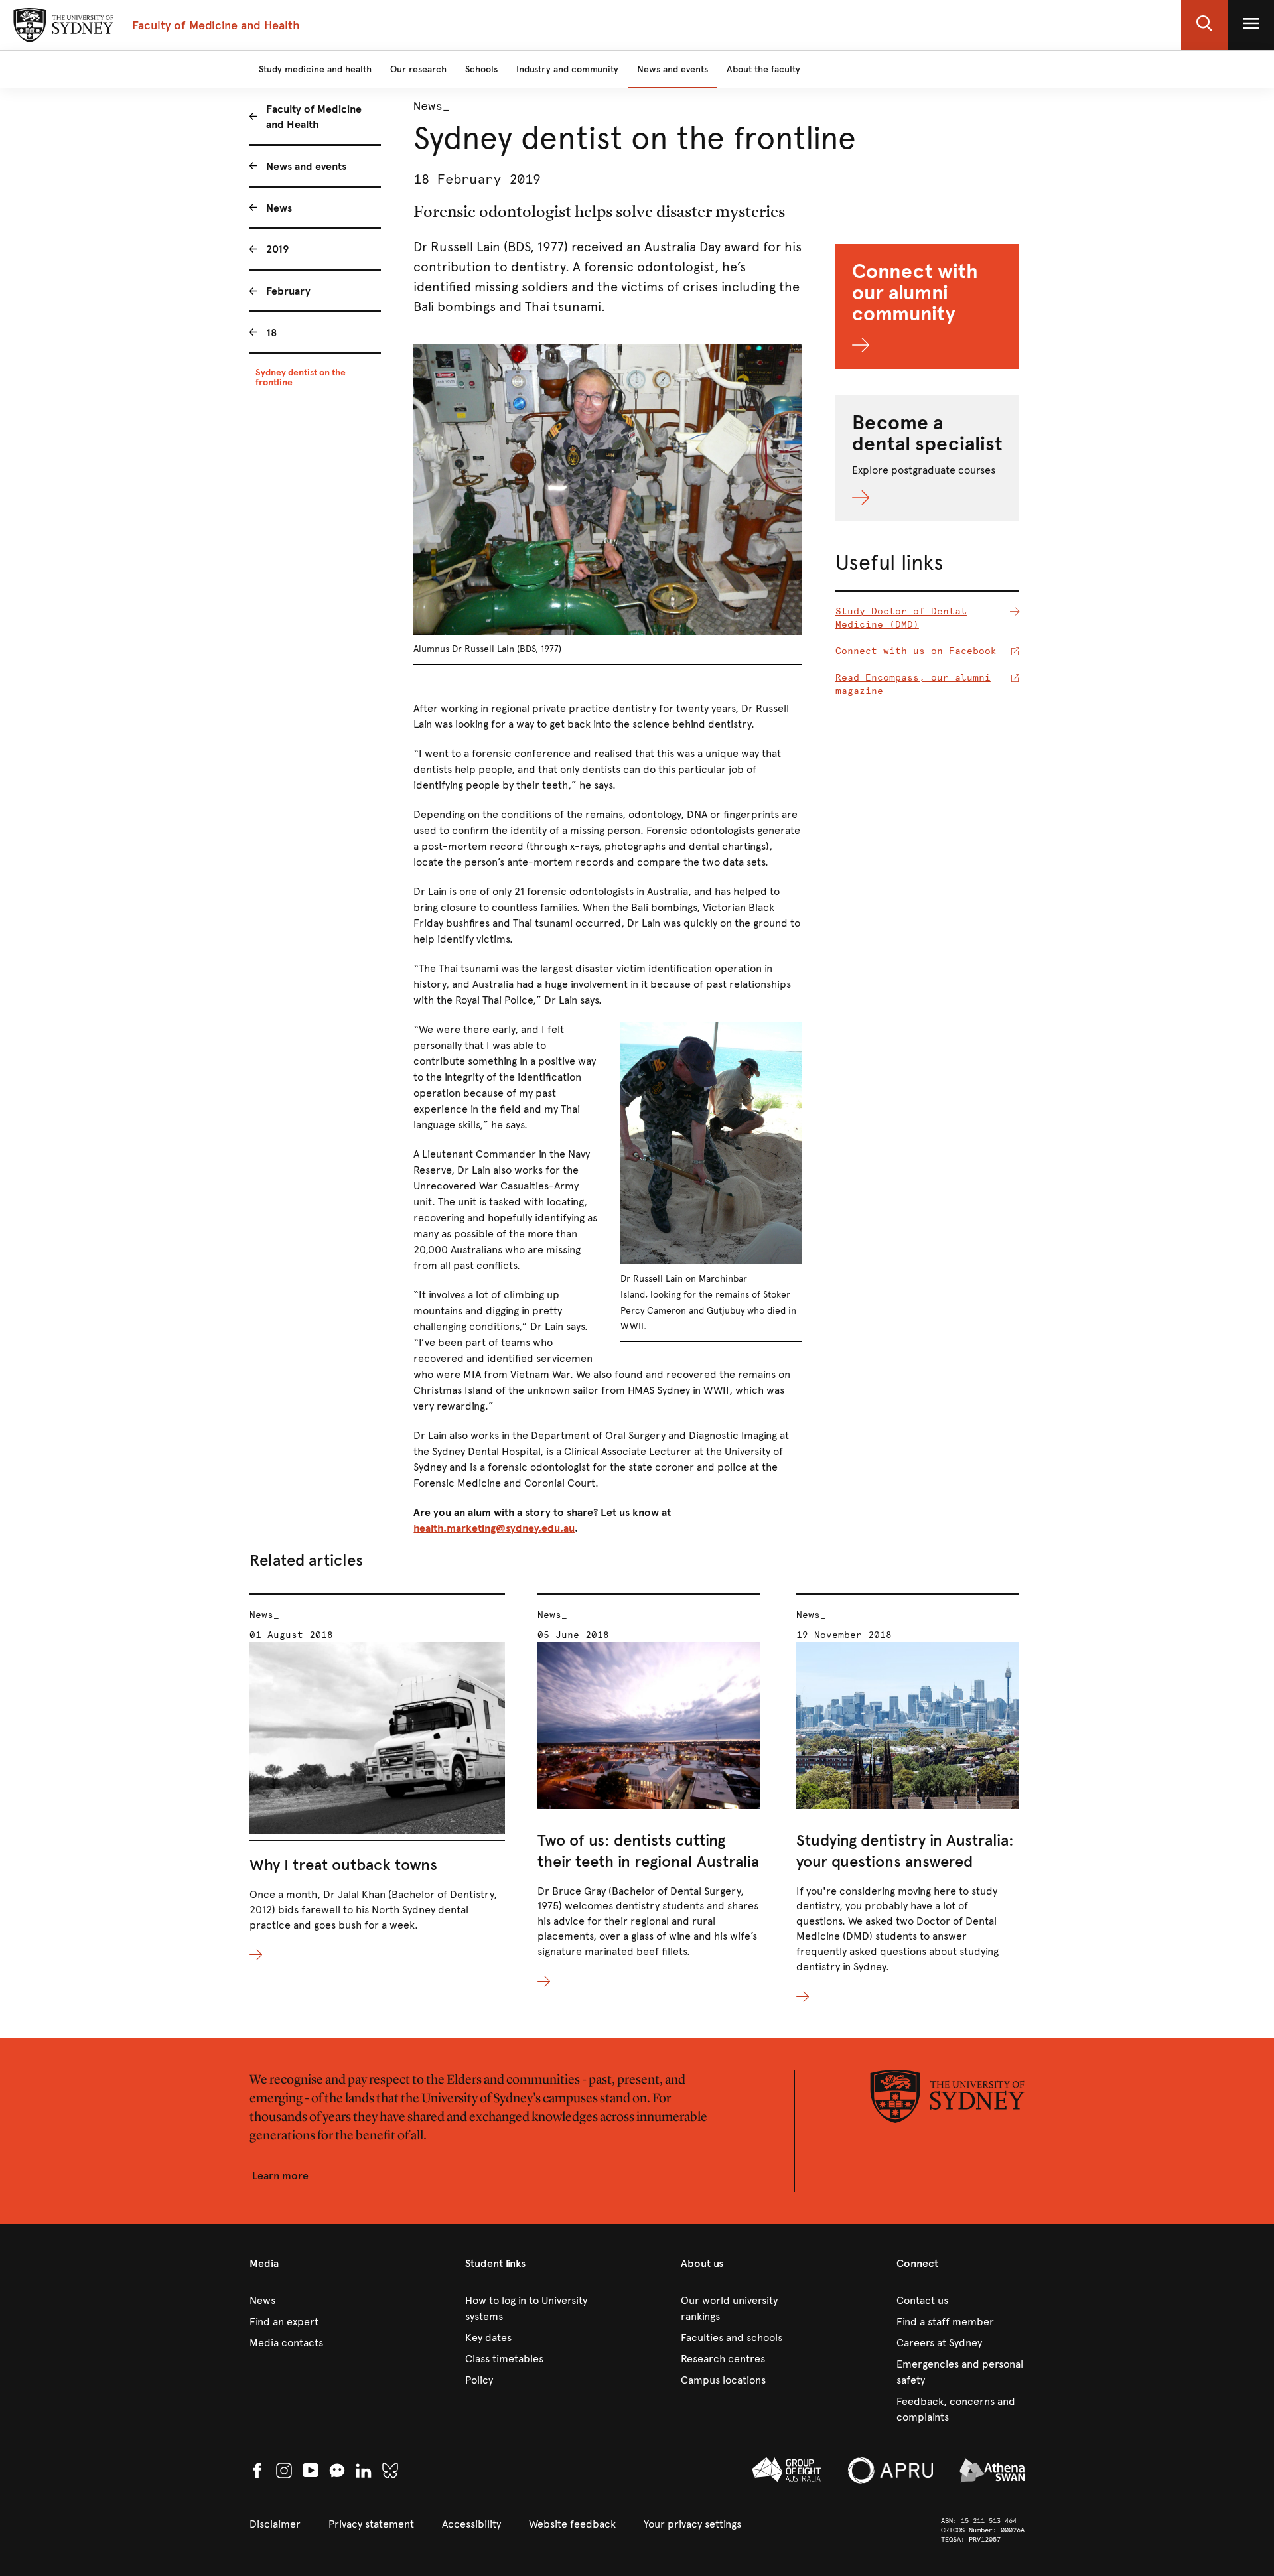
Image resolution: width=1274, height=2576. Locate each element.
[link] (314, 2301)
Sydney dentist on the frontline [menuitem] (301, 377)
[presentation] (377, 1778)
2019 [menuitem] (277, 249)
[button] (1204, 25)
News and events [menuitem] (306, 166)
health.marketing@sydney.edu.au (494, 1528)
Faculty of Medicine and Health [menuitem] (314, 117)
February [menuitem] (288, 291)
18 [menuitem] (272, 333)
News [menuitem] (279, 208)
